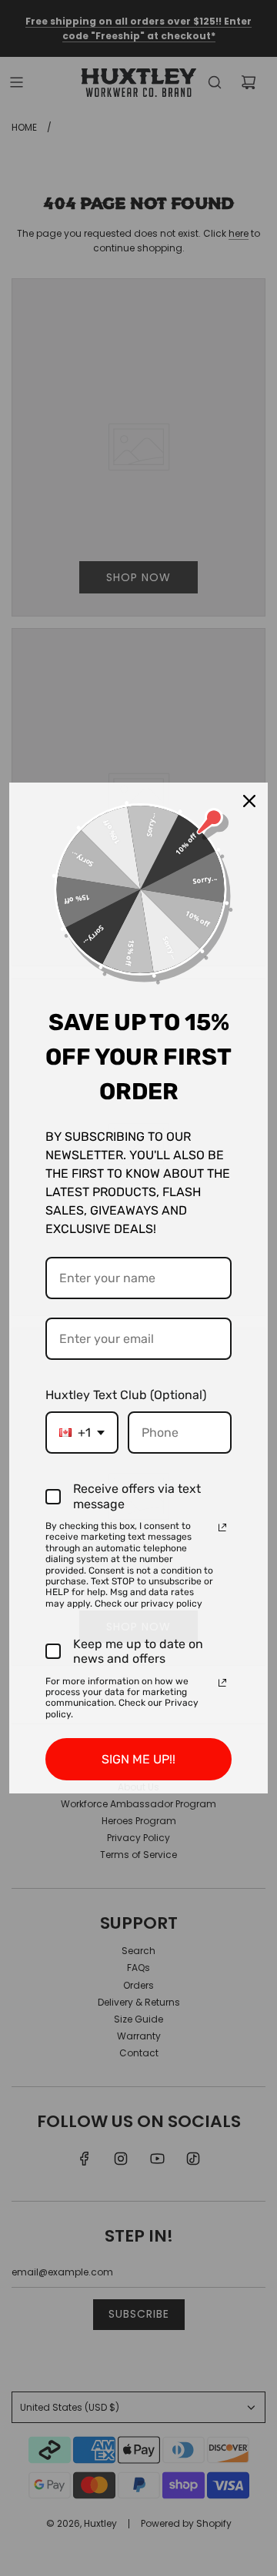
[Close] (249, 801)
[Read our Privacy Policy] (222, 1527)
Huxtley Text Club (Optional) (126, 1395)
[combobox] (82, 1433)
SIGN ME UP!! (138, 1759)
